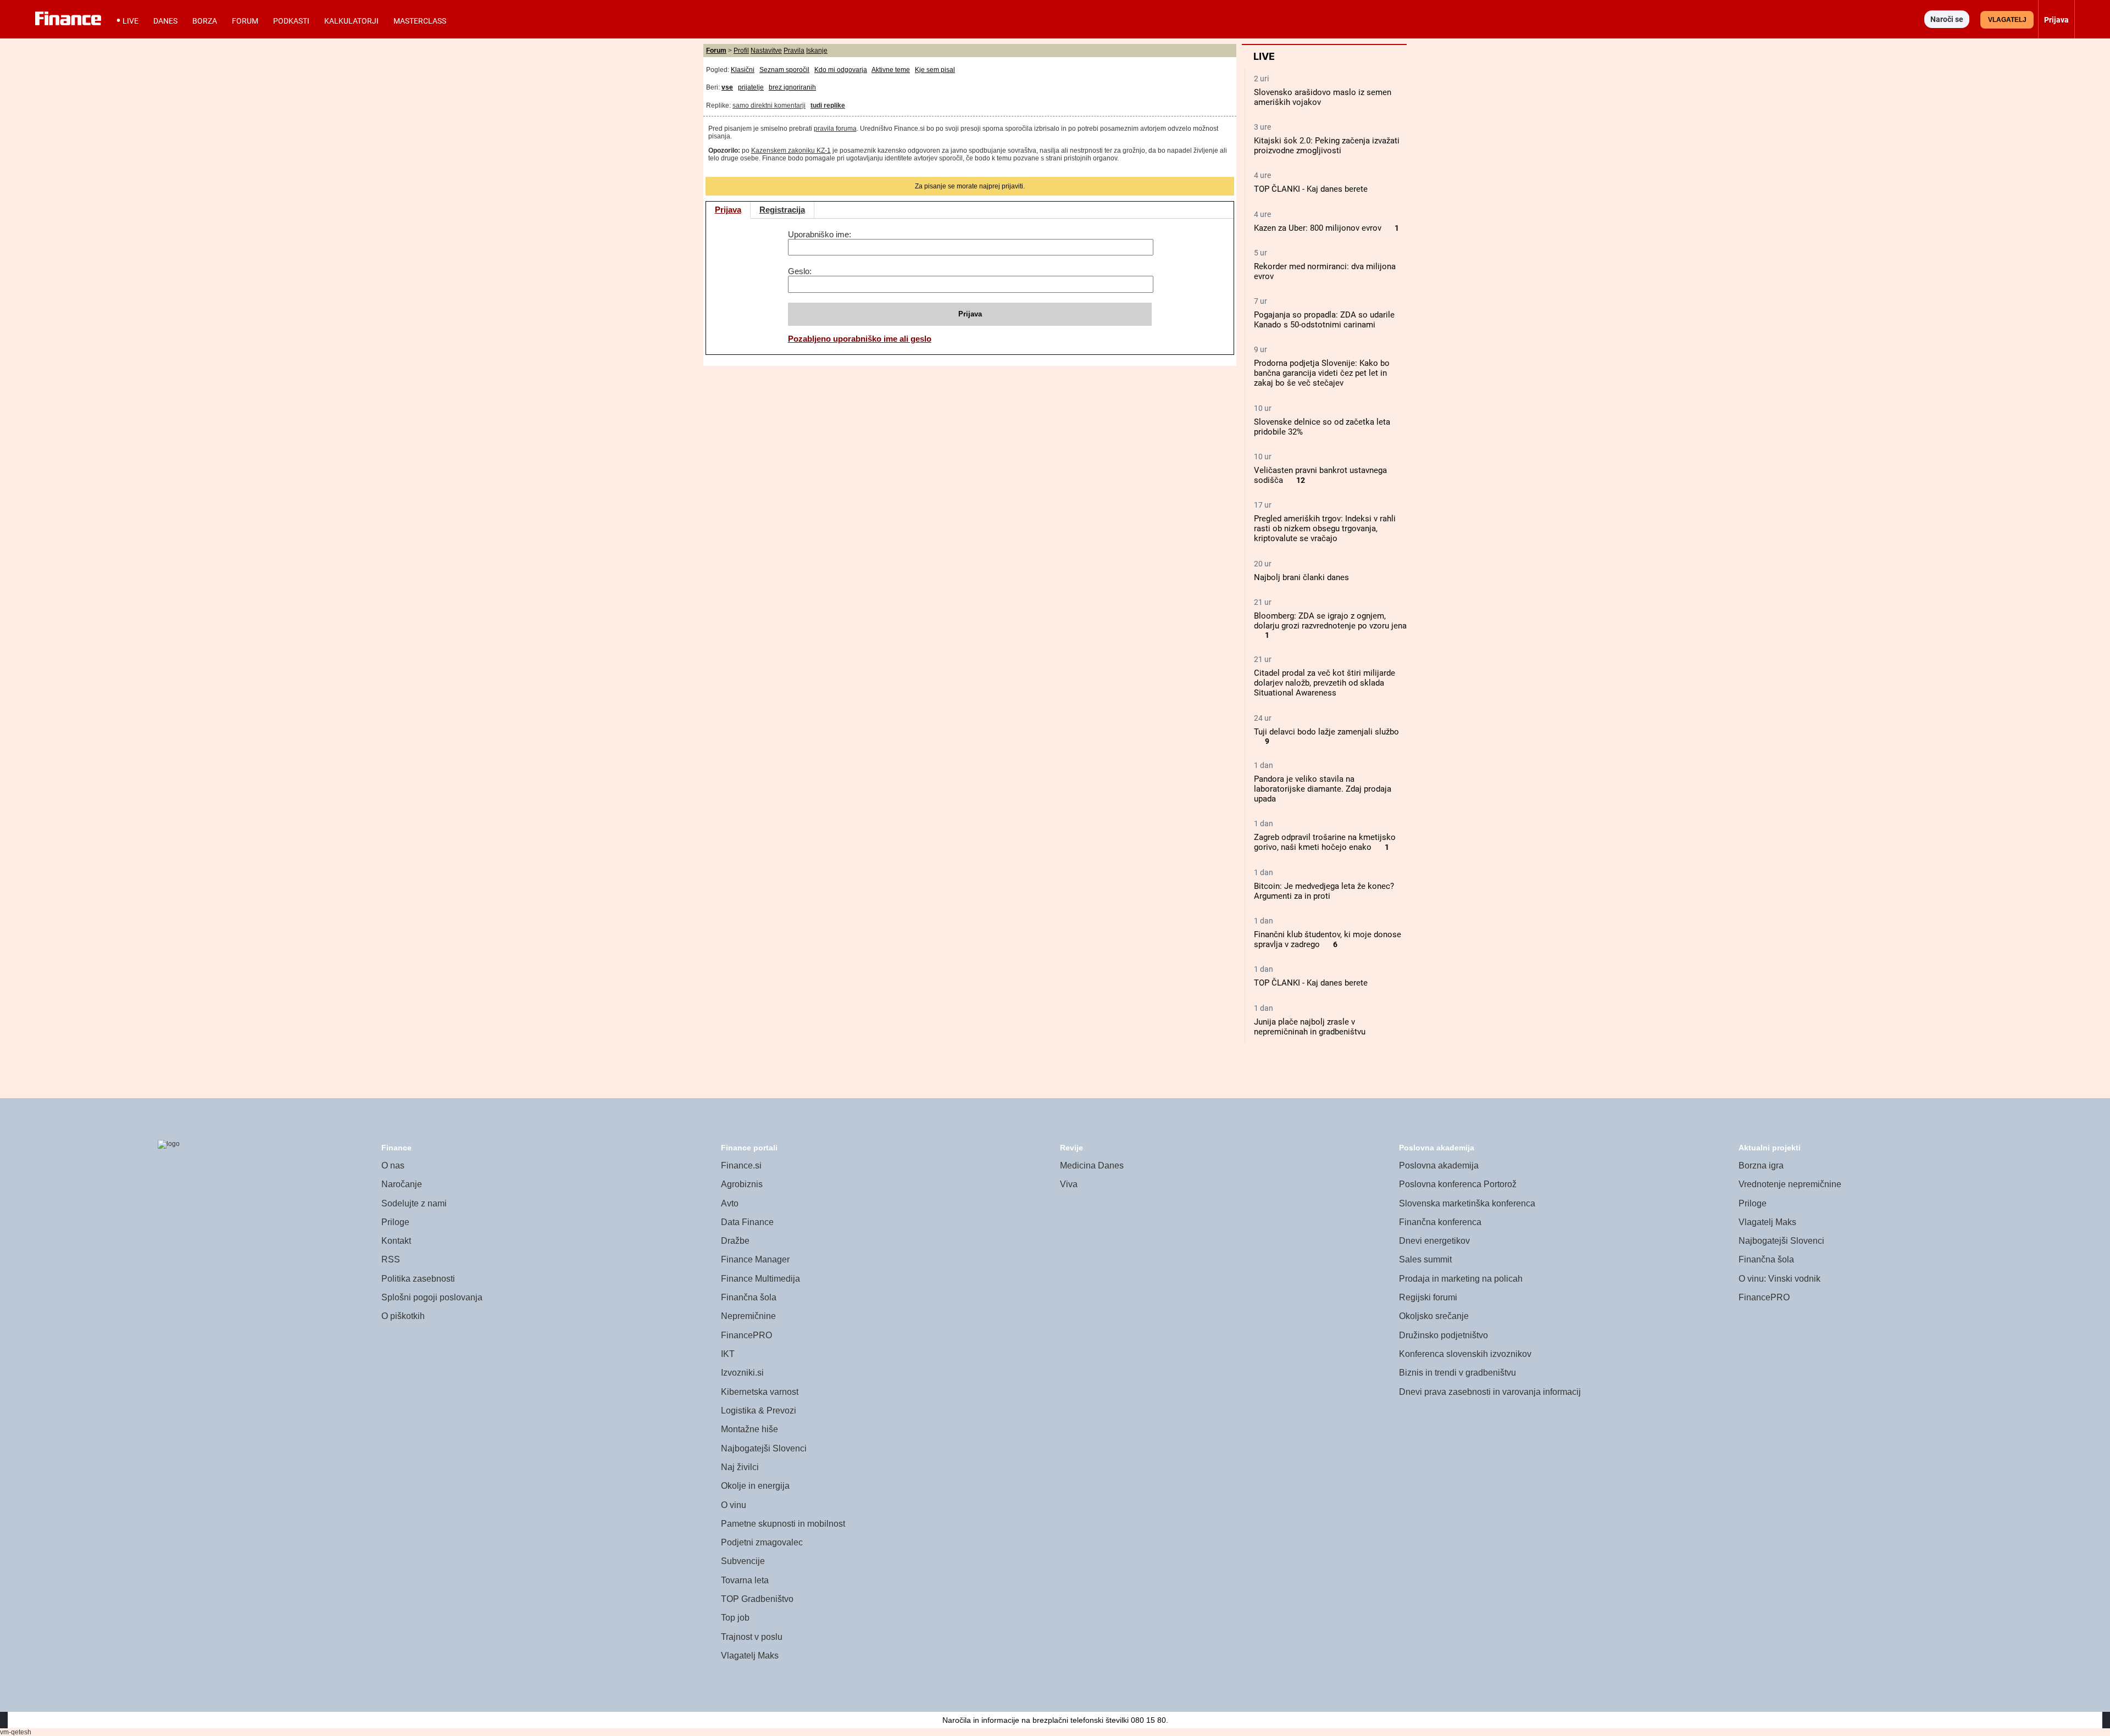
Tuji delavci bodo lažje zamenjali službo (1326, 732)
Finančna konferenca (1440, 1222)
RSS (391, 1259)
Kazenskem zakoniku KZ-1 (791, 151)
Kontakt (396, 1241)
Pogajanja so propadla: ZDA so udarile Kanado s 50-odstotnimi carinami (1324, 320)
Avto (730, 1203)
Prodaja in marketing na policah (1461, 1279)
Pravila (794, 51)
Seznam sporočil (784, 70)
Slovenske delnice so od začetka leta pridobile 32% (1322, 427)
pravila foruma (835, 129)
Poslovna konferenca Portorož (1458, 1184)
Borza (205, 21)
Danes (165, 21)
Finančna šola (749, 1297)
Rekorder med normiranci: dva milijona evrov (1325, 271)
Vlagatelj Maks (750, 1656)
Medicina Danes (1092, 1165)
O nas (393, 1165)
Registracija (782, 210)
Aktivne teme (891, 70)
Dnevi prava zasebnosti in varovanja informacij (1490, 1392)
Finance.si (741, 1165)
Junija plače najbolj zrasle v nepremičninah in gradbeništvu (1310, 1027)
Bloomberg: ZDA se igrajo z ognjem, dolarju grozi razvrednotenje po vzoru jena (1330, 621)
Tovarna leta (745, 1580)
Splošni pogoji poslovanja (432, 1297)
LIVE (131, 21)
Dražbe (735, 1241)
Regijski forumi (1428, 1297)
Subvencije (743, 1561)
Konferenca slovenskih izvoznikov (1465, 1354)
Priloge (395, 1222)
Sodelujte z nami (414, 1203)
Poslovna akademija (1439, 1165)
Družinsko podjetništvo (1443, 1335)
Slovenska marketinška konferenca (1467, 1203)
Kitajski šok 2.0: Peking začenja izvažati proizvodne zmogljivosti (1327, 146)
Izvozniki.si (742, 1373)
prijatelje (751, 87)
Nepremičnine (748, 1316)
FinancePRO (746, 1335)
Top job (735, 1618)
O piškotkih (403, 1316)
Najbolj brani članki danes (1301, 577)
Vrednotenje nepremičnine (1790, 1184)
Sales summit (1425, 1259)
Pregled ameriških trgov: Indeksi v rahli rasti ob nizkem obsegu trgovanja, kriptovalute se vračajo (1325, 528)
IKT (728, 1354)
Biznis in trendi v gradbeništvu (1457, 1373)
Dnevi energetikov (1434, 1241)
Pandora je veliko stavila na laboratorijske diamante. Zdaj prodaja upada (1323, 789)
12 (1301, 480)
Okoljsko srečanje (1434, 1316)
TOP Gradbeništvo (757, 1599)
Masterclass (420, 21)
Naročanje (402, 1184)
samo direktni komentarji (769, 105)
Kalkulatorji (351, 21)
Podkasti (291, 21)
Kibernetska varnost (760, 1392)
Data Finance (747, 1222)
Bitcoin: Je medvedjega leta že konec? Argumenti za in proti (1324, 891)
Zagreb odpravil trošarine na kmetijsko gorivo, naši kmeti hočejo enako (1325, 842)
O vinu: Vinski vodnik (1779, 1279)
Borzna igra (1761, 1165)
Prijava (728, 210)
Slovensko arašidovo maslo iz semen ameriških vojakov (1323, 97)
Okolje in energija (755, 1486)
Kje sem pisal (935, 70)
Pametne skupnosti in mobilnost (783, 1524)
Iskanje (817, 51)
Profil (741, 51)
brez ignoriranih (792, 87)
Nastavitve (766, 51)
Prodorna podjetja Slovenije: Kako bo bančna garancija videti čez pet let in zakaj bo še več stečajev (1322, 373)
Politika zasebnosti (418, 1279)
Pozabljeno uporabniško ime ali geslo (860, 339)
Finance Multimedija (760, 1279)
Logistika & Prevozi (759, 1410)
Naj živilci (740, 1467)
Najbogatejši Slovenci (764, 1448)
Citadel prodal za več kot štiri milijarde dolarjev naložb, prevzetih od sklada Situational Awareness (1325, 683)
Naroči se (1947, 19)
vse (727, 87)
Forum (245, 21)
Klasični (743, 70)
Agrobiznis (742, 1184)
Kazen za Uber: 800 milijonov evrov (1318, 228)
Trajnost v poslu (752, 1637)
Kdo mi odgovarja (841, 70)
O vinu (734, 1505)
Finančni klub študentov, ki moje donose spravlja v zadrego (1328, 939)
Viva (1069, 1184)
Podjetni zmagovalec (762, 1542)
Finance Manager (755, 1259)
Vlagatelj (2007, 20)
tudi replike (828, 105)
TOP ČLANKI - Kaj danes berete (1311, 189)
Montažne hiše (749, 1429)
